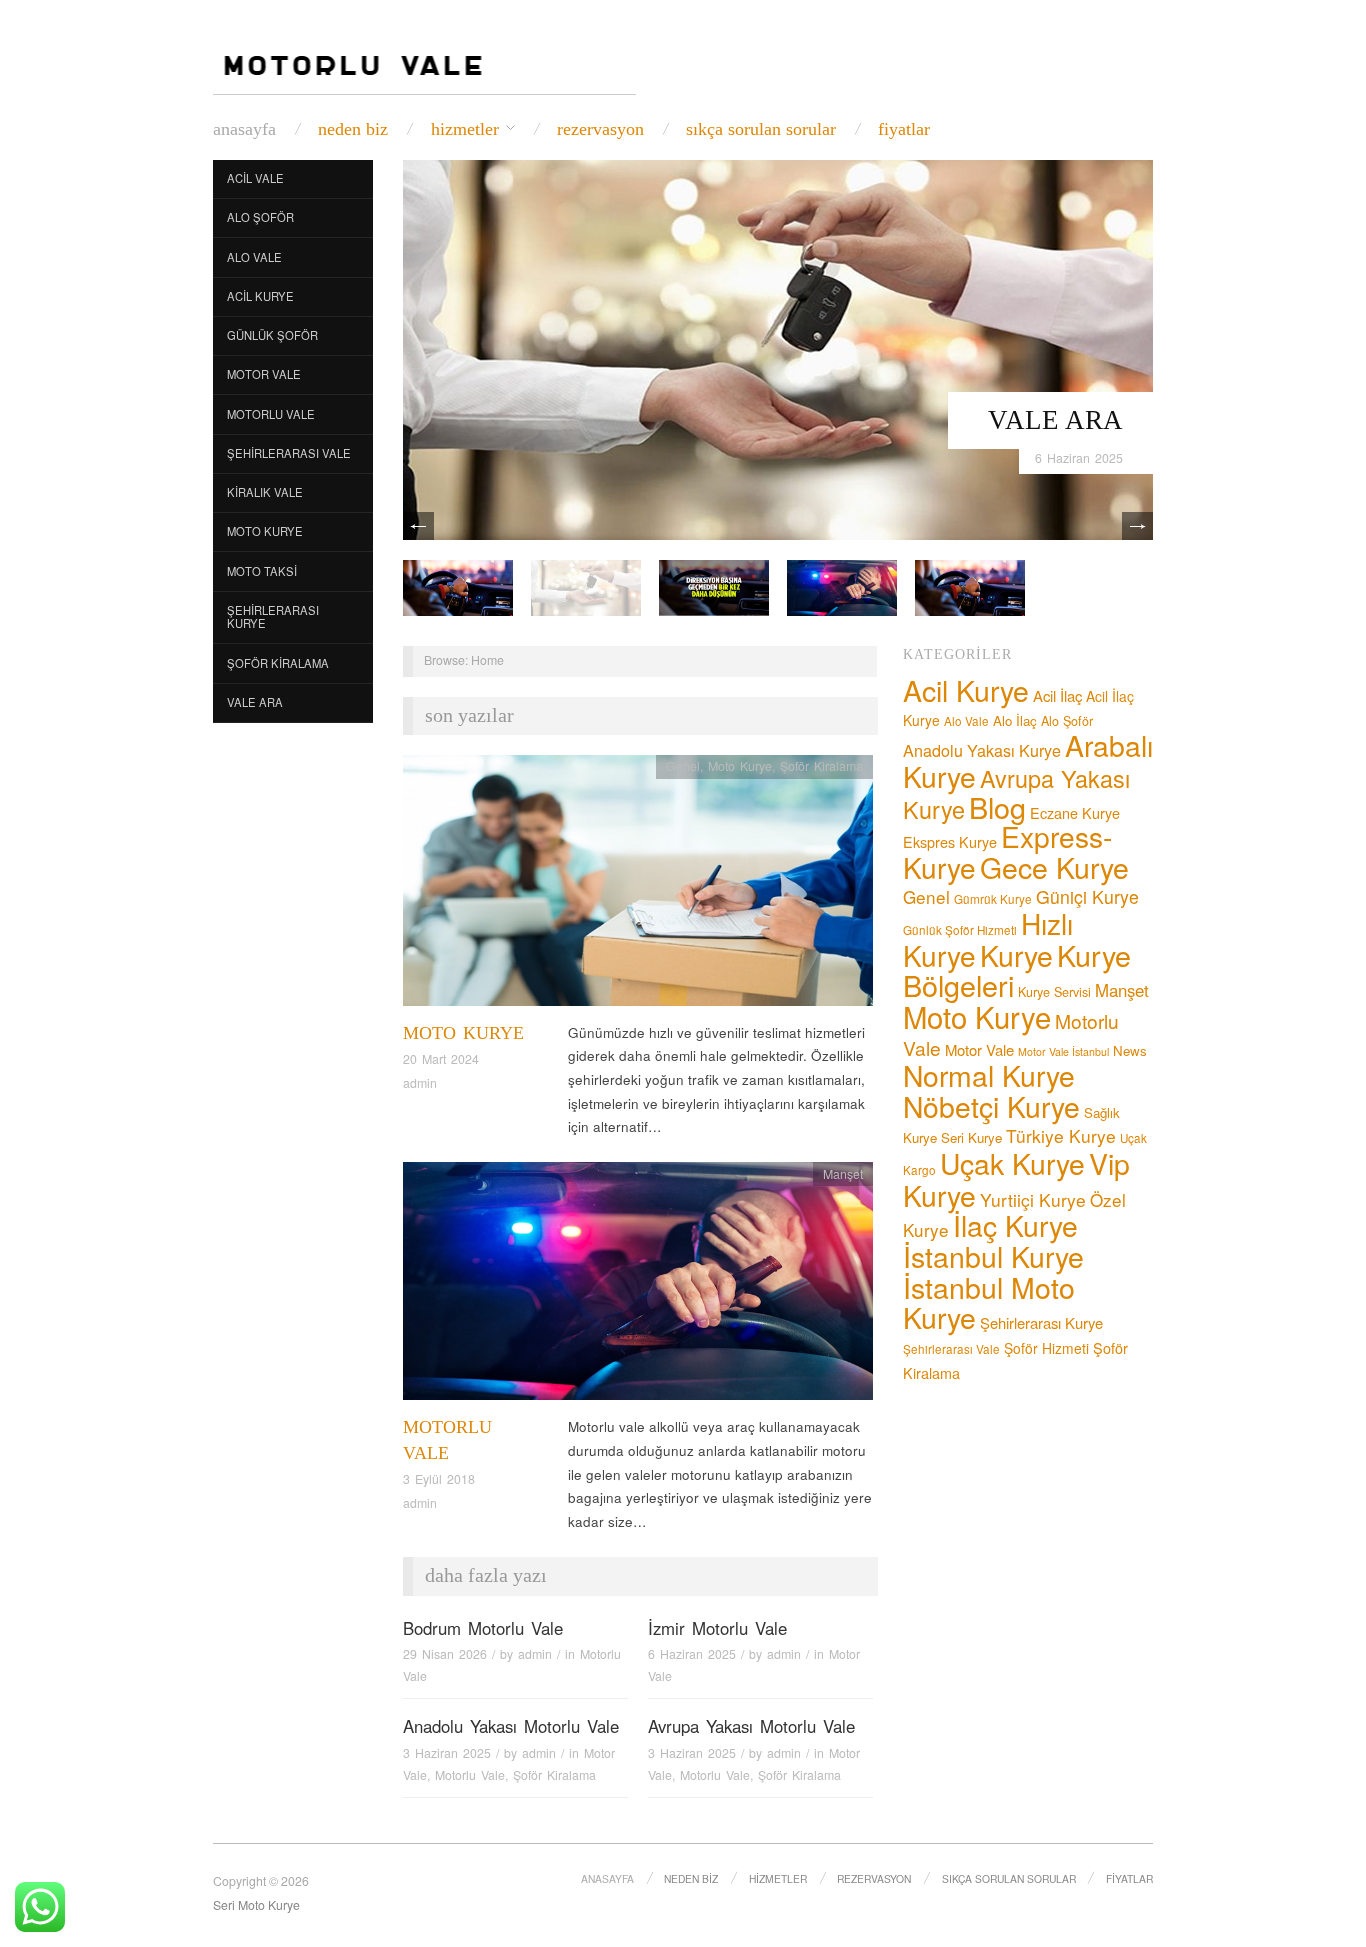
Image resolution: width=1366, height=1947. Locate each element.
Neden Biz (353, 129)
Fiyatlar (904, 129)
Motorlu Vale (271, 414)
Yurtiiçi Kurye (1033, 1199)
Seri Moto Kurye (256, 1905)
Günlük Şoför (272, 335)
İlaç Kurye (1015, 1224)
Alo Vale (254, 257)
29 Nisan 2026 (445, 1654)
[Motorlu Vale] (638, 1286)
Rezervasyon (600, 129)
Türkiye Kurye (1061, 1135)
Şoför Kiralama (278, 663)
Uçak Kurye (1012, 1162)
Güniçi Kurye (1087, 896)
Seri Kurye (971, 1137)
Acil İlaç (1057, 695)
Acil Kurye (260, 296)
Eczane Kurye (1075, 812)
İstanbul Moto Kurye (989, 1302)
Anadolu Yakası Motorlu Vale (511, 1726)
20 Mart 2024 (441, 1059)
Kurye (1016, 954)
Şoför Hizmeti (1046, 1348)
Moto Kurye (265, 531)
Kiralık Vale (265, 492)
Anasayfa (244, 129)
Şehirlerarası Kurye (273, 617)
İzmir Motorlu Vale (717, 1628)
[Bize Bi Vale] (458, 585)
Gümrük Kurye (993, 899)
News (1130, 1050)
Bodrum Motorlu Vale (483, 1628)
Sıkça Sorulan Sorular (761, 129)
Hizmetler (465, 129)
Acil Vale (255, 178)
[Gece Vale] (970, 585)
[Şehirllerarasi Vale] (714, 585)
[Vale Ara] (778, 347)
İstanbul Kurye (993, 1255)
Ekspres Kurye (950, 841)
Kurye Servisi (1054, 992)
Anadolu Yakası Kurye (982, 750)
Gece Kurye (1054, 866)
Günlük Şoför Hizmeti (960, 930)
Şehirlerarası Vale (289, 453)
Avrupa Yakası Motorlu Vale (751, 1726)
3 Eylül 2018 (439, 1479)
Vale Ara (1055, 420)
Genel (683, 766)
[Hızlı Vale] (842, 585)
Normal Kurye (989, 1074)
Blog (997, 806)
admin (420, 1083)
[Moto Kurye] (638, 885)
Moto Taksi (262, 571)
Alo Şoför (260, 217)
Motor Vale (264, 374)
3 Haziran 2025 (447, 1753)
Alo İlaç (1015, 720)
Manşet (843, 1174)
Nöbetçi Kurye (991, 1105)
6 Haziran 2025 (1079, 458)
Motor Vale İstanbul (1063, 1051)
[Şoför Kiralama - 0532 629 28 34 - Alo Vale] (357, 59)
